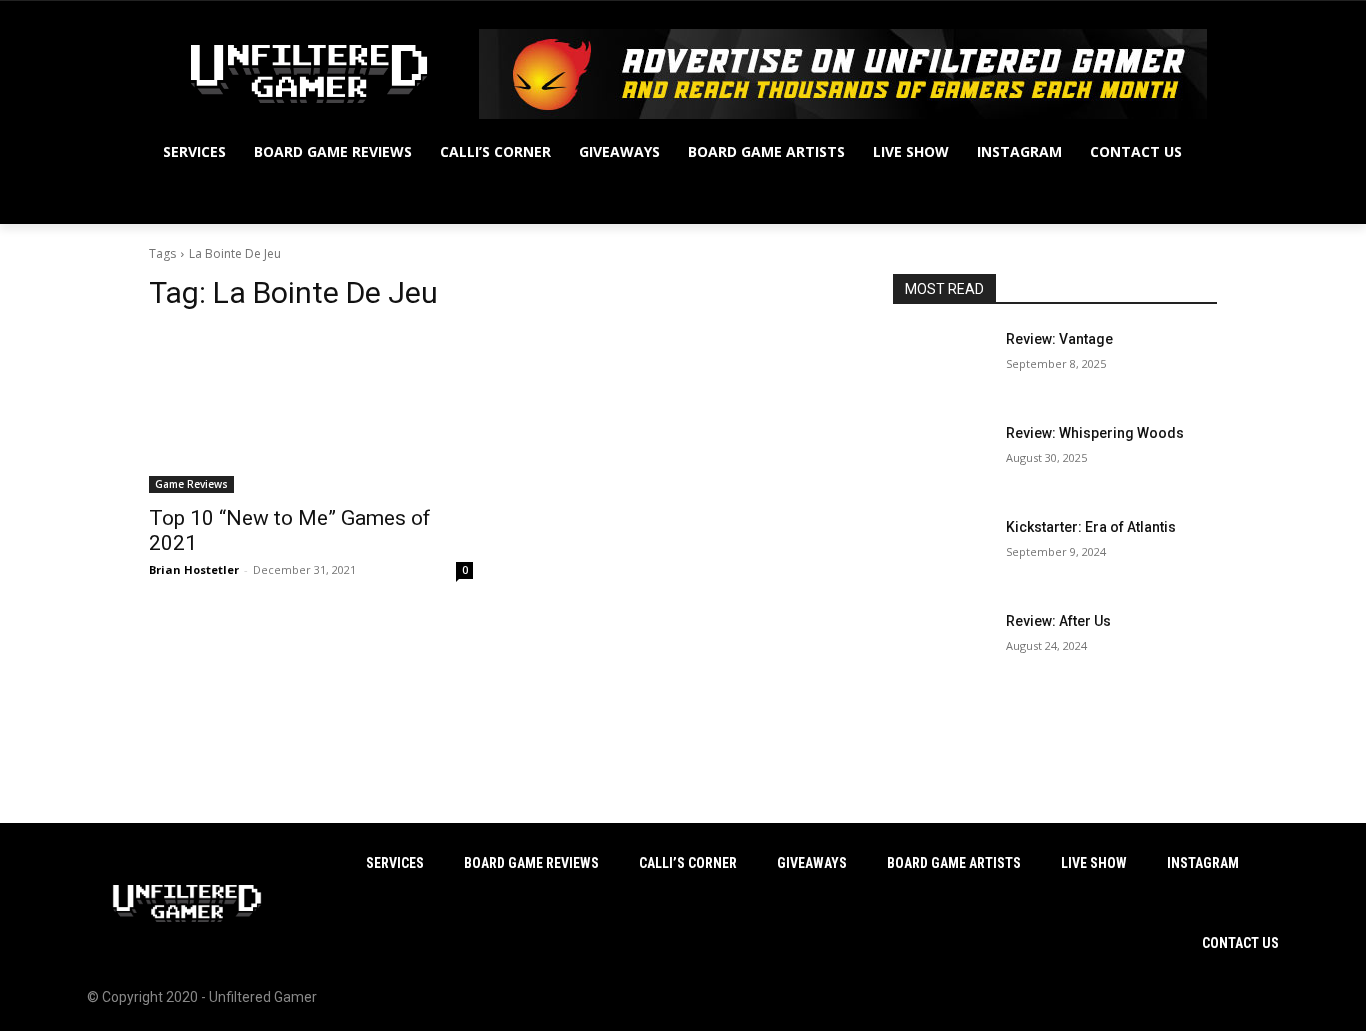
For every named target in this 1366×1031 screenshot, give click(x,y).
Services (395, 863)
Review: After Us (1058, 621)
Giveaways (812, 863)
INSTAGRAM (1203, 863)
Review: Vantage (1059, 339)
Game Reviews (191, 484)
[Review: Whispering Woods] (941, 458)
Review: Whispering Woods (1095, 433)
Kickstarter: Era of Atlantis (1091, 527)
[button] (1193, 200)
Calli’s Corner (688, 863)
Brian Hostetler (194, 569)
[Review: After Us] (941, 646)
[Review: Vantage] (941, 364)
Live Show (1094, 863)
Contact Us (1240, 943)
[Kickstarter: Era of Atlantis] (941, 552)
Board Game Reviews (531, 863)
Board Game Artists (954, 863)
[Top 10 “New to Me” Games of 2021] (311, 412)
